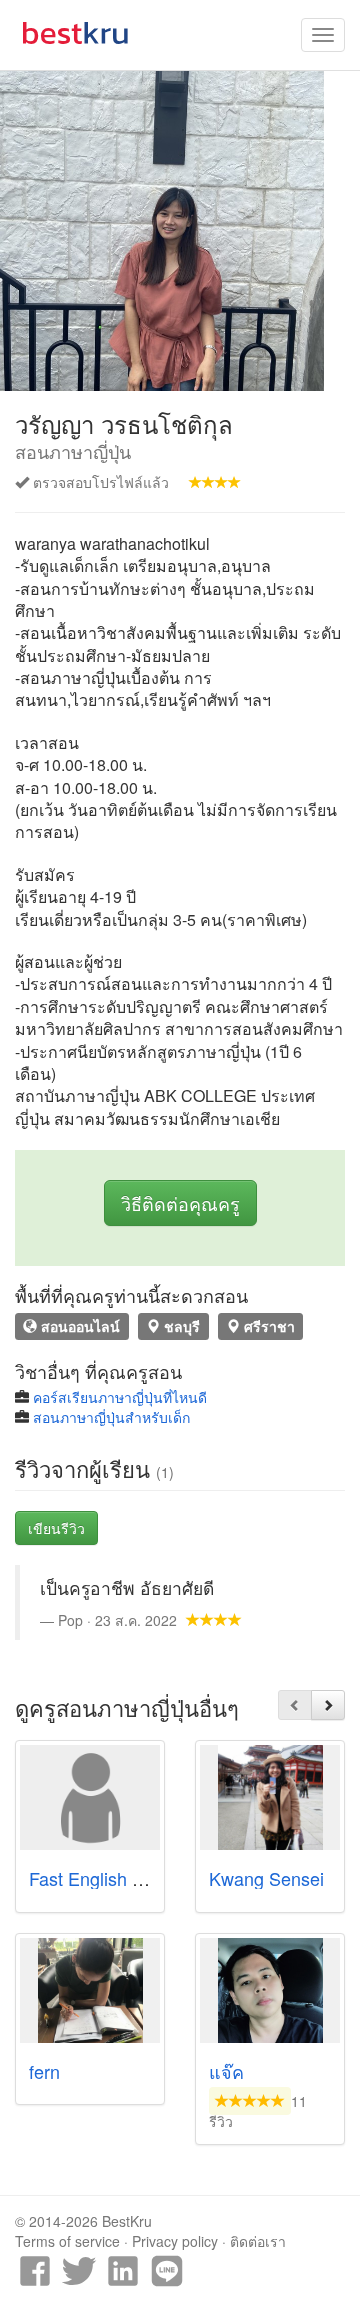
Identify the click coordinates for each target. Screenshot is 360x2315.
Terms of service (67, 2241)
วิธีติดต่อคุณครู (180, 1203)
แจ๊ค (226, 2071)
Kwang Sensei (266, 1878)
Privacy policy (175, 2241)
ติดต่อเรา (258, 2241)
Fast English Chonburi (117, 1878)
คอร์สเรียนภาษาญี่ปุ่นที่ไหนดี (120, 1397)
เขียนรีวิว (56, 1528)
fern (44, 2071)
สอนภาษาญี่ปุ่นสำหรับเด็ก (111, 1417)
